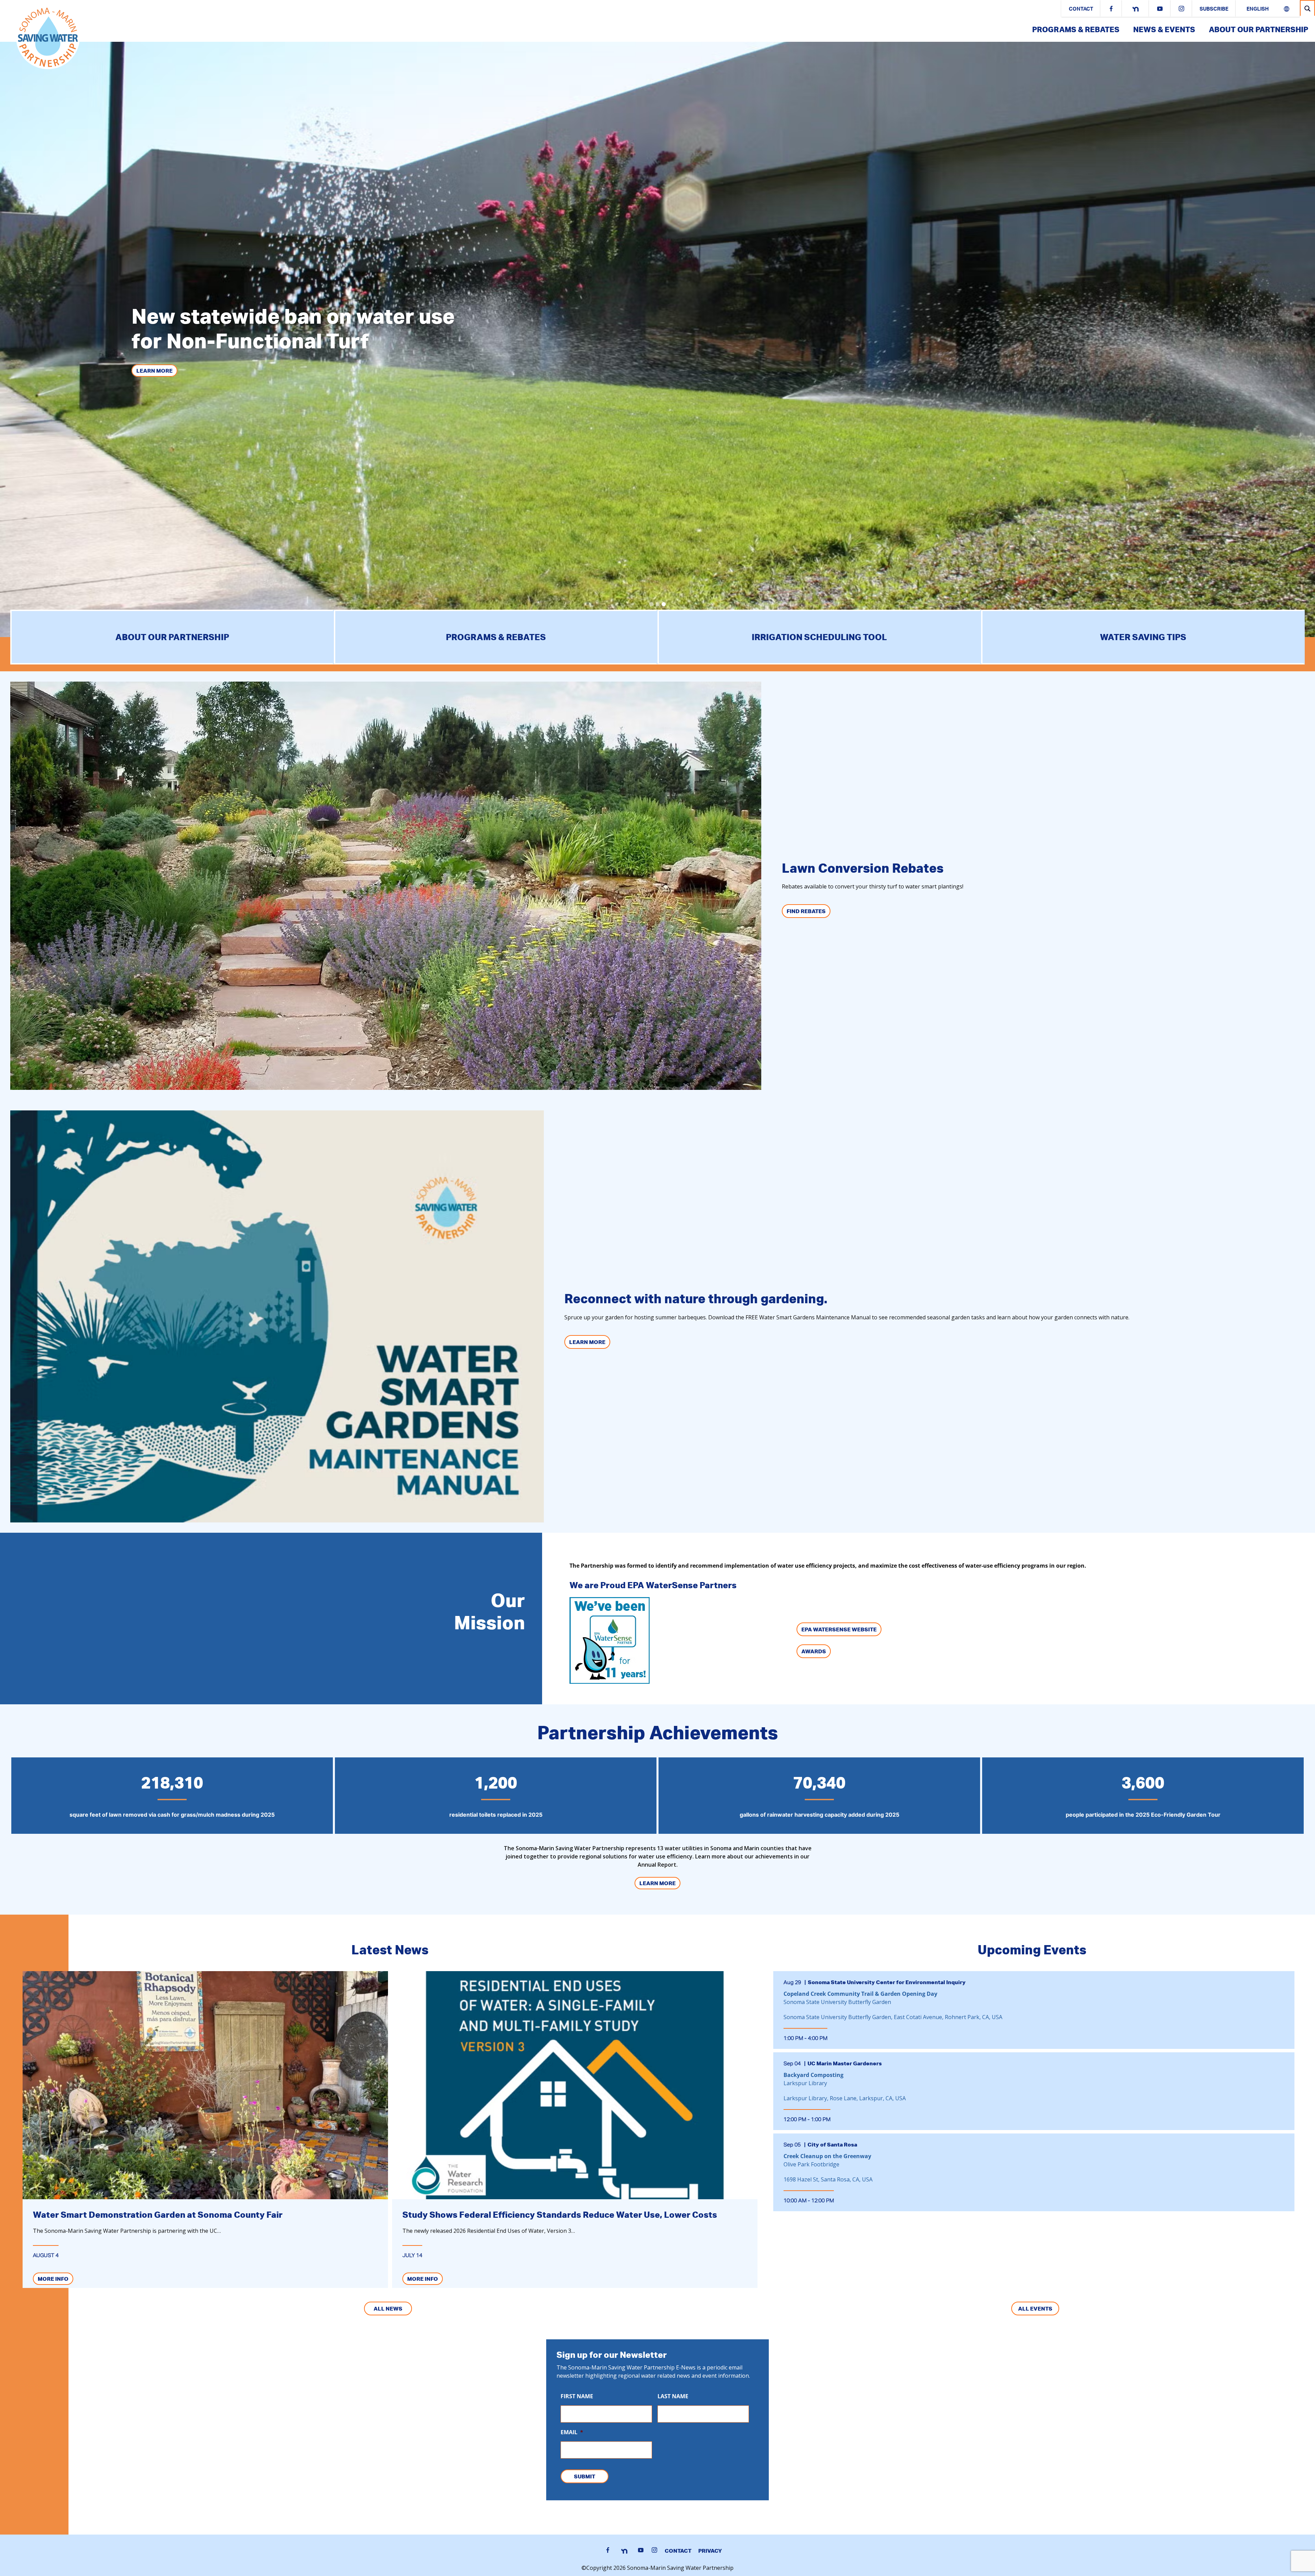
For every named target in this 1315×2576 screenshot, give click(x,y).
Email (572, 2432)
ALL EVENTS (1035, 2309)
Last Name (673, 2396)
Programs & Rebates (1076, 29)
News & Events (1164, 29)
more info (53, 2279)
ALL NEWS (388, 2309)
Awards (814, 1651)
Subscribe (1214, 9)
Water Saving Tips (1143, 637)
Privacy (710, 2551)
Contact (1081, 9)
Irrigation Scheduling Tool (819, 637)
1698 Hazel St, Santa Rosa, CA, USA (828, 2179)
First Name (577, 2396)
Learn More (587, 1342)
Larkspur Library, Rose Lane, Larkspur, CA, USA (845, 2098)
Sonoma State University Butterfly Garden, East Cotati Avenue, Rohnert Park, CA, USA (893, 2017)
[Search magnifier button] (1307, 8)
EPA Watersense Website (839, 1629)
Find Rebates (806, 911)
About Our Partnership (1258, 29)
